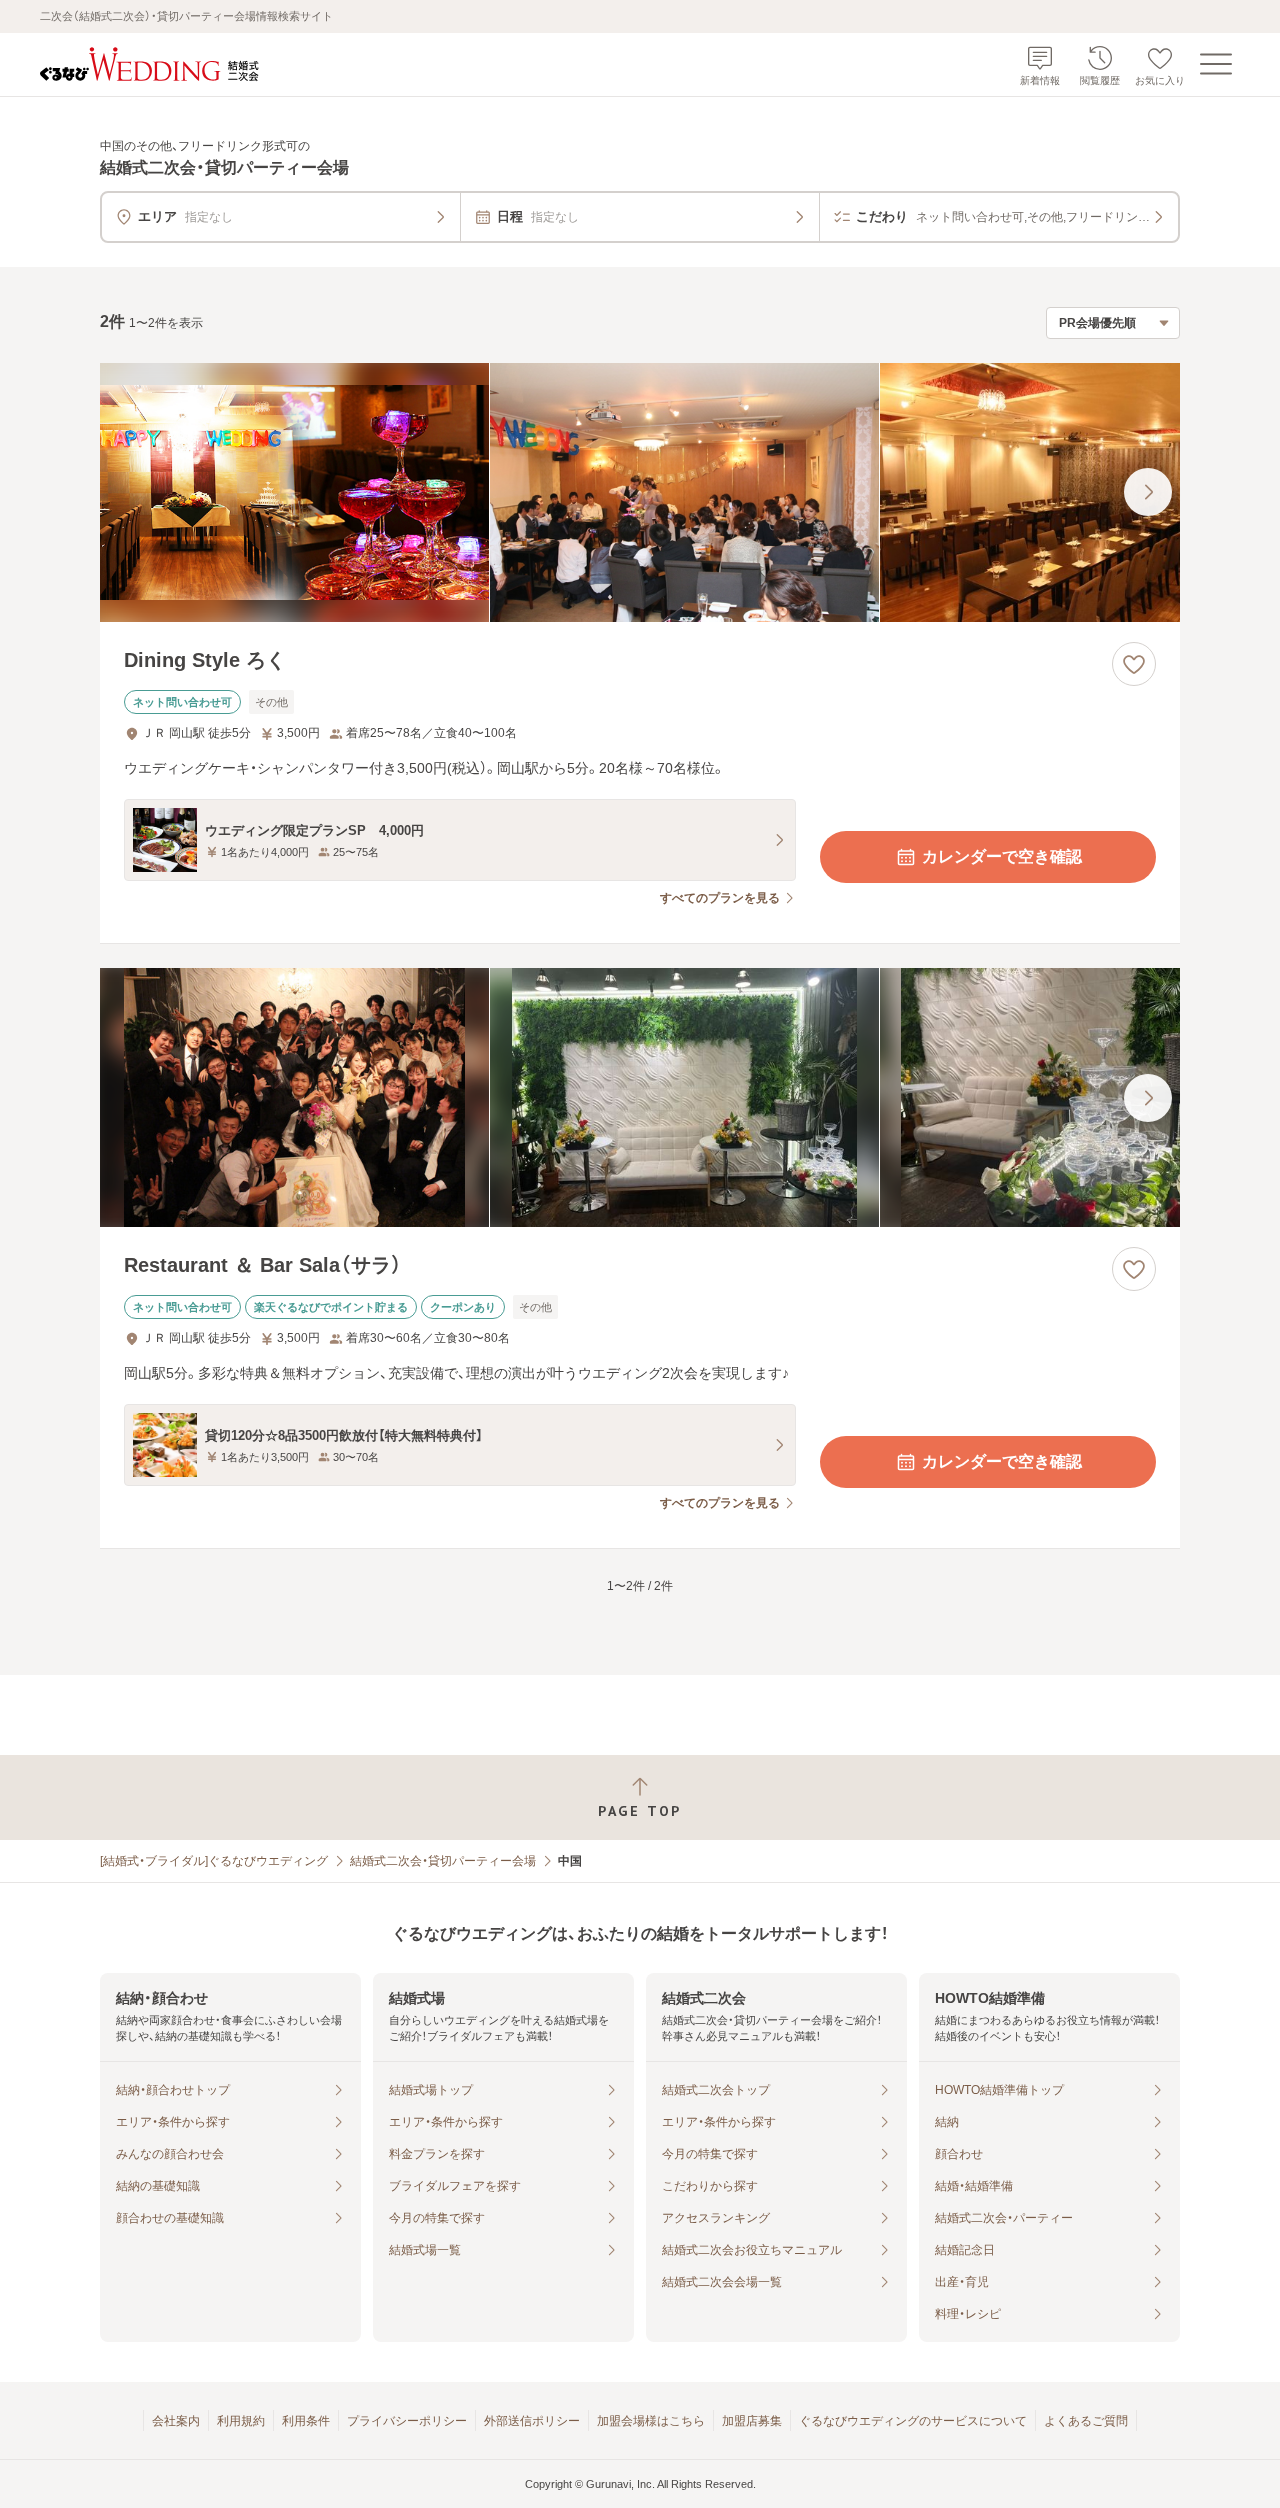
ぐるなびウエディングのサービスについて (913, 2421)
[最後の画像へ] (1148, 492)
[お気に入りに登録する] (1134, 664)
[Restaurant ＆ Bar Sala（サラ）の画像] (640, 1097)
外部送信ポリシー (532, 2421)
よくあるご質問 (1086, 2421)
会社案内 (176, 2421)
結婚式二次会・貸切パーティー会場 (443, 1861)
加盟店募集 (752, 2421)
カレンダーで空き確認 (1002, 856)
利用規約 (241, 2421)
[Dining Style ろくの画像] (640, 492)
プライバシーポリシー (407, 2421)
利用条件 (306, 2421)
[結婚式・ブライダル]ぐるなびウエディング (214, 1861)
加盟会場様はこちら (651, 2421)
